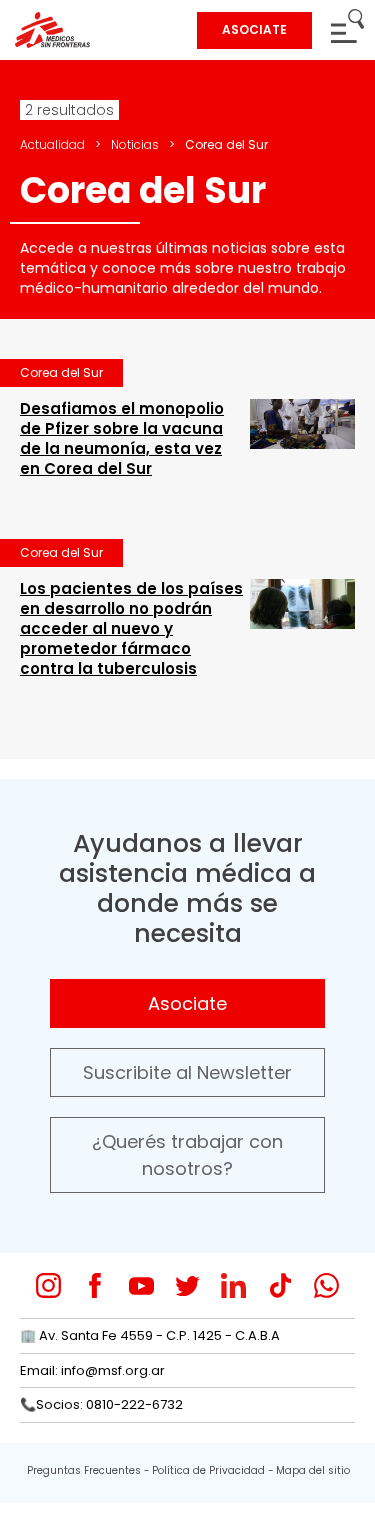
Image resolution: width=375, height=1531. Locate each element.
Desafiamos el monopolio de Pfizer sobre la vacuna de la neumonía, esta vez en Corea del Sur (122, 438)
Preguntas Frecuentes (84, 1470)
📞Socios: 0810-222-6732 (101, 1404)
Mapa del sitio (313, 1470)
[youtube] (141, 1285)
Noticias (135, 144)
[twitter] (187, 1285)
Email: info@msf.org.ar (92, 1370)
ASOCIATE (254, 29)
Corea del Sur (61, 372)
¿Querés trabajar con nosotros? (187, 1155)
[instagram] (48, 1285)
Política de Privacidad (208, 1470)
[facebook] (95, 1285)
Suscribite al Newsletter (187, 1072)
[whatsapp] (326, 1285)
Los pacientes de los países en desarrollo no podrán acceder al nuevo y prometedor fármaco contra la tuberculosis (131, 628)
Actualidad (52, 144)
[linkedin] (233, 1285)
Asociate (187, 1003)
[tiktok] (280, 1285)
